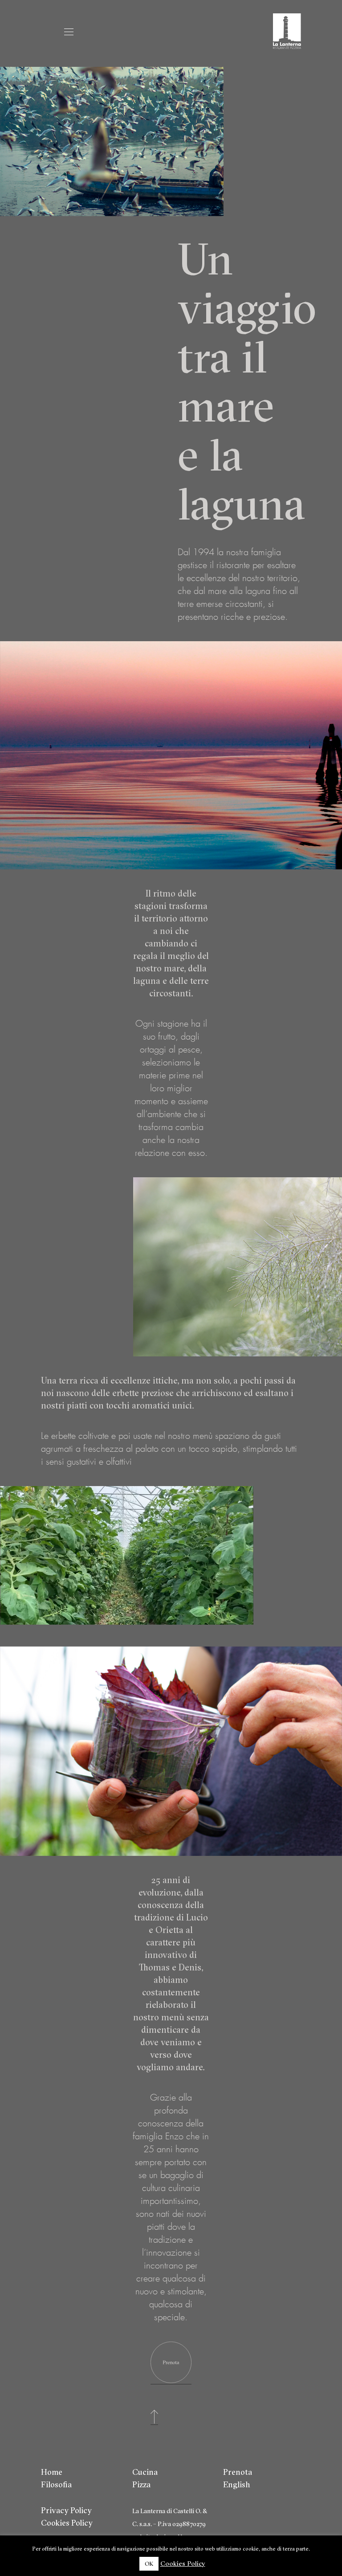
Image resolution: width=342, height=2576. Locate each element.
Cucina (145, 2472)
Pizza (141, 2484)
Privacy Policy (66, 2510)
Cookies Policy (67, 2523)
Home (52, 2472)
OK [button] (149, 2564)
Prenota (238, 2472)
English (237, 2484)
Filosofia (56, 2484)
